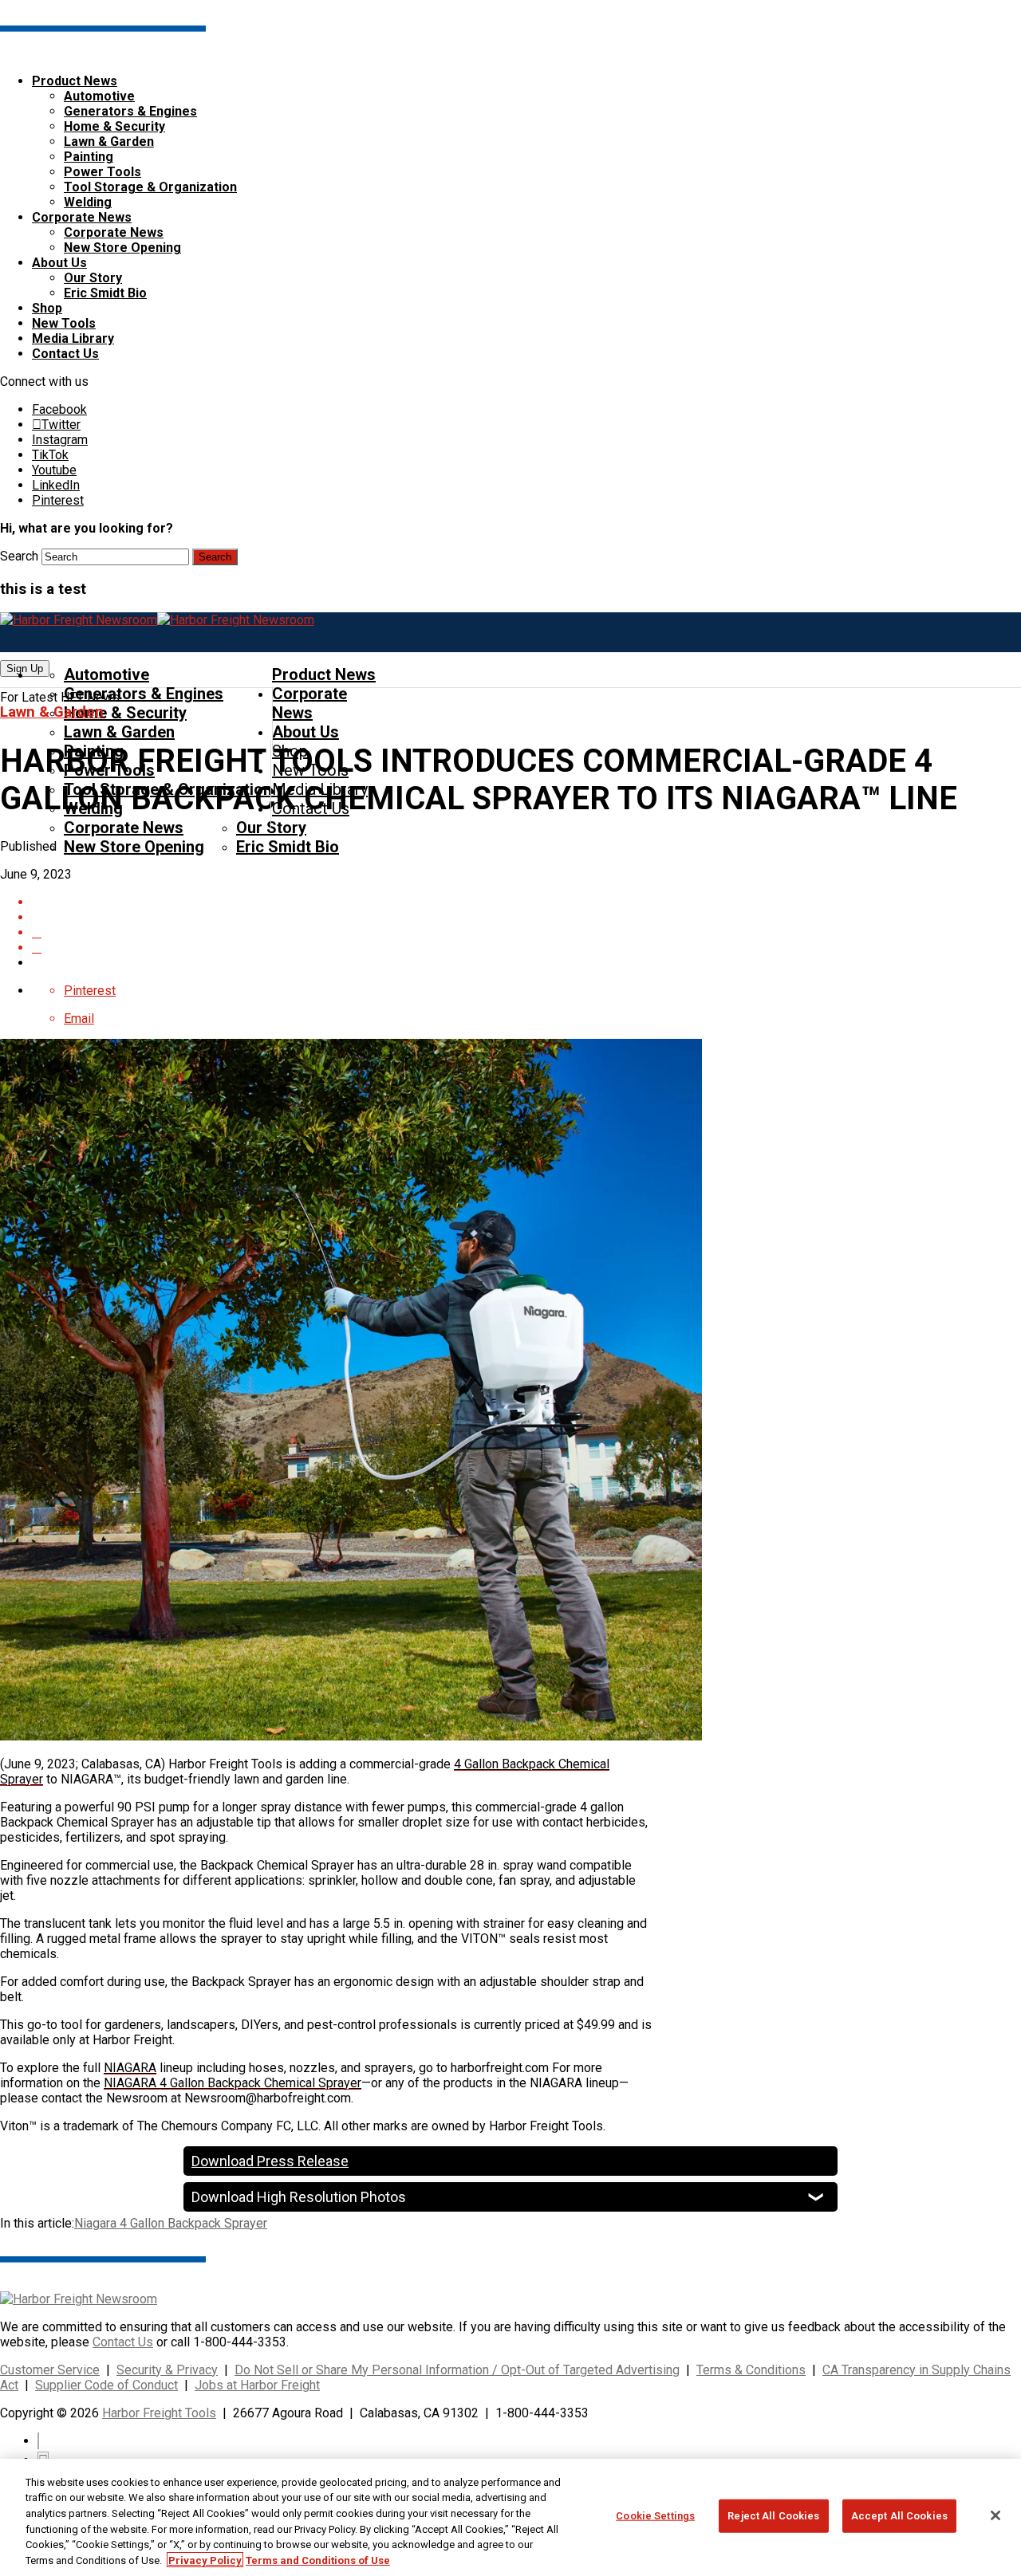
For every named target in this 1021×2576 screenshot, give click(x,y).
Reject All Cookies (773, 2516)
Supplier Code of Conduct (106, 2385)
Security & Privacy (167, 2370)
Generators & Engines (130, 111)
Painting (89, 157)
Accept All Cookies (899, 2516)
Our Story (93, 278)
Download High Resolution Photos (299, 2197)
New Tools (64, 323)
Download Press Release (270, 2161)
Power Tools (102, 172)
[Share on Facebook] (526, 917)
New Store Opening (122, 248)
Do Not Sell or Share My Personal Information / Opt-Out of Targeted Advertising (457, 2370)
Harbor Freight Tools (159, 2413)
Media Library (73, 338)
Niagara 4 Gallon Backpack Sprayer (171, 2223)
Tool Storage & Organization (150, 187)
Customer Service (50, 2370)
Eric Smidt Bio (105, 293)
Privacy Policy (205, 2560)
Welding (88, 202)
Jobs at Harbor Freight (257, 2385)
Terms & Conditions (751, 2370)
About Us (59, 263)
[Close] (995, 2515)
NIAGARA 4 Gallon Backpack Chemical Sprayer (233, 2083)
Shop (47, 308)
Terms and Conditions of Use (318, 2560)
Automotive (99, 96)
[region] (510, 2517)
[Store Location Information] (526, 948)
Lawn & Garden (109, 142)
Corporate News (82, 217)
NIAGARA (130, 2068)
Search (19, 556)
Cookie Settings (655, 2516)
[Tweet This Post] (526, 932)
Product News (75, 81)
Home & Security (114, 126)
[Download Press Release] (526, 902)
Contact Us (65, 354)
